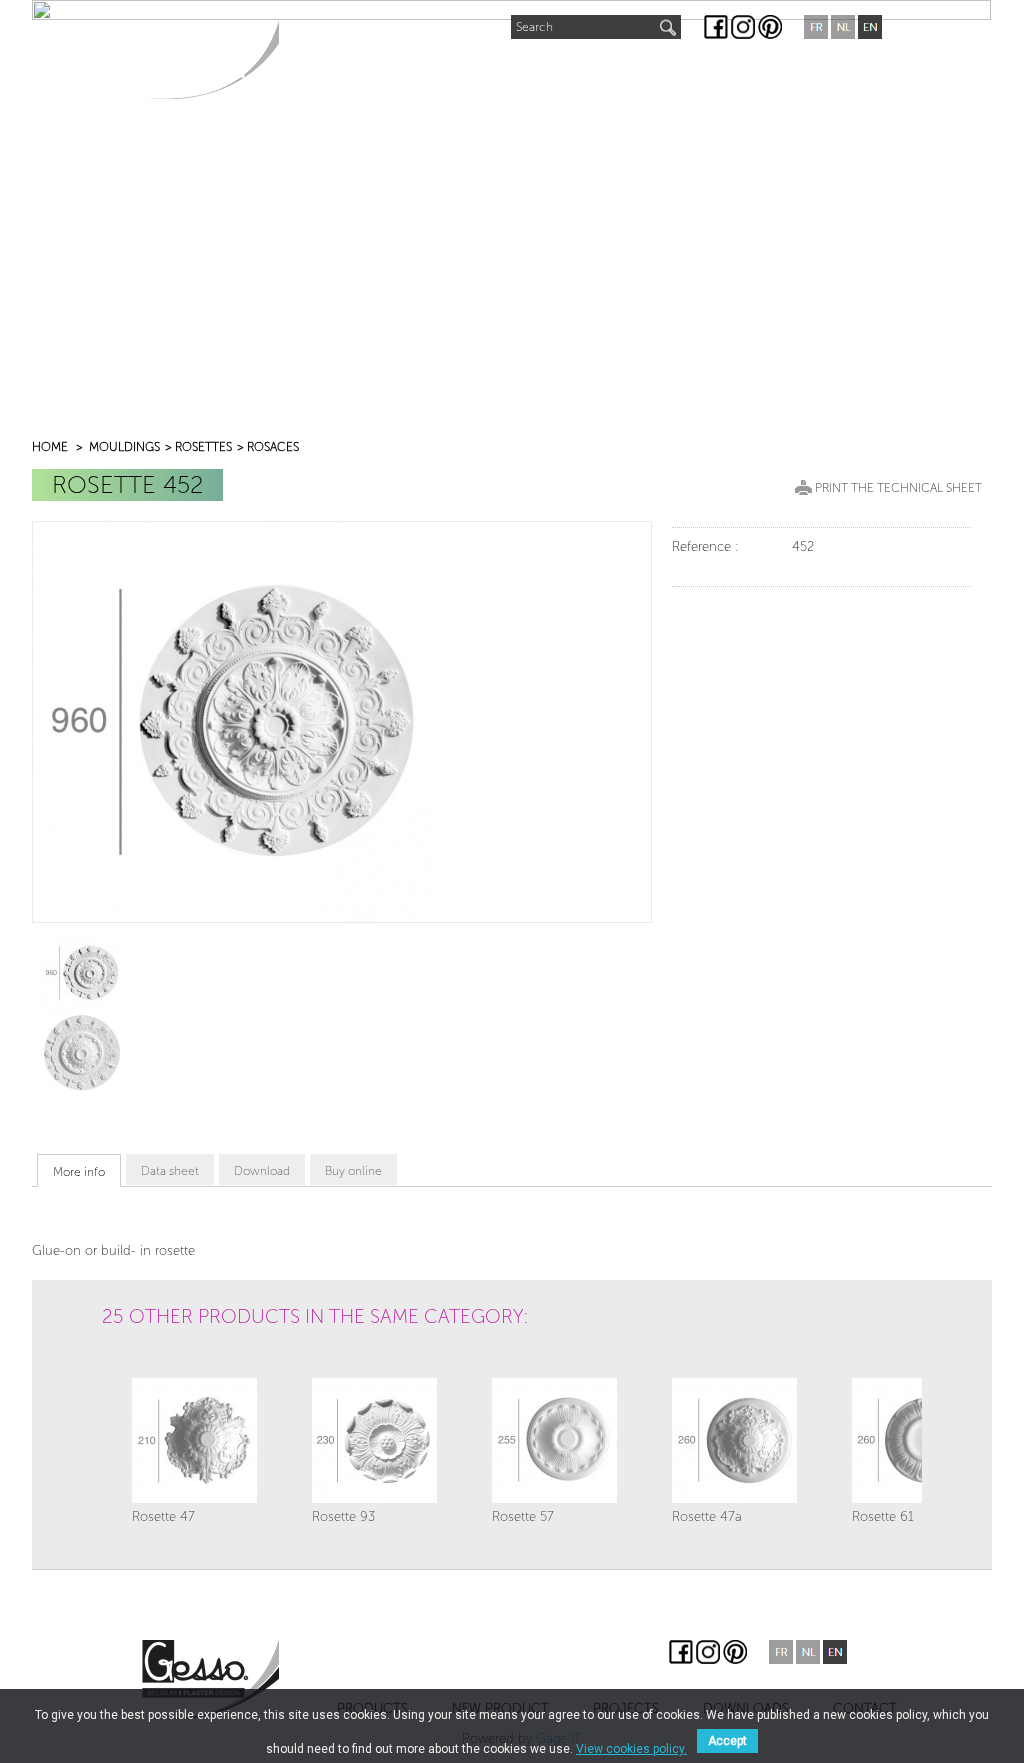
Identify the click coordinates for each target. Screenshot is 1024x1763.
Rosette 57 (523, 1516)
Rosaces (273, 447)
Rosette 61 (883, 1516)
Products (336, 71)
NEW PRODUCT (462, 66)
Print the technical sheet (898, 488)
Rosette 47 (163, 1516)
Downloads (695, 71)
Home (50, 447)
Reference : (705, 546)
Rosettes (203, 447)
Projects (581, 71)
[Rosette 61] (914, 1440)
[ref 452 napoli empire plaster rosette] (82, 972)
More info (79, 1172)
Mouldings (124, 447)
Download (262, 1171)
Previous (123, 1370)
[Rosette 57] (554, 1440)
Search (534, 27)
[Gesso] (210, 59)
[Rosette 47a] (734, 1440)
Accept (727, 1741)
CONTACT (807, 71)
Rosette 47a (707, 1516)
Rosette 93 (343, 1516)
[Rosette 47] (194, 1440)
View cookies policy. (631, 1749)
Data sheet (170, 1171)
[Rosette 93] (374, 1440)
